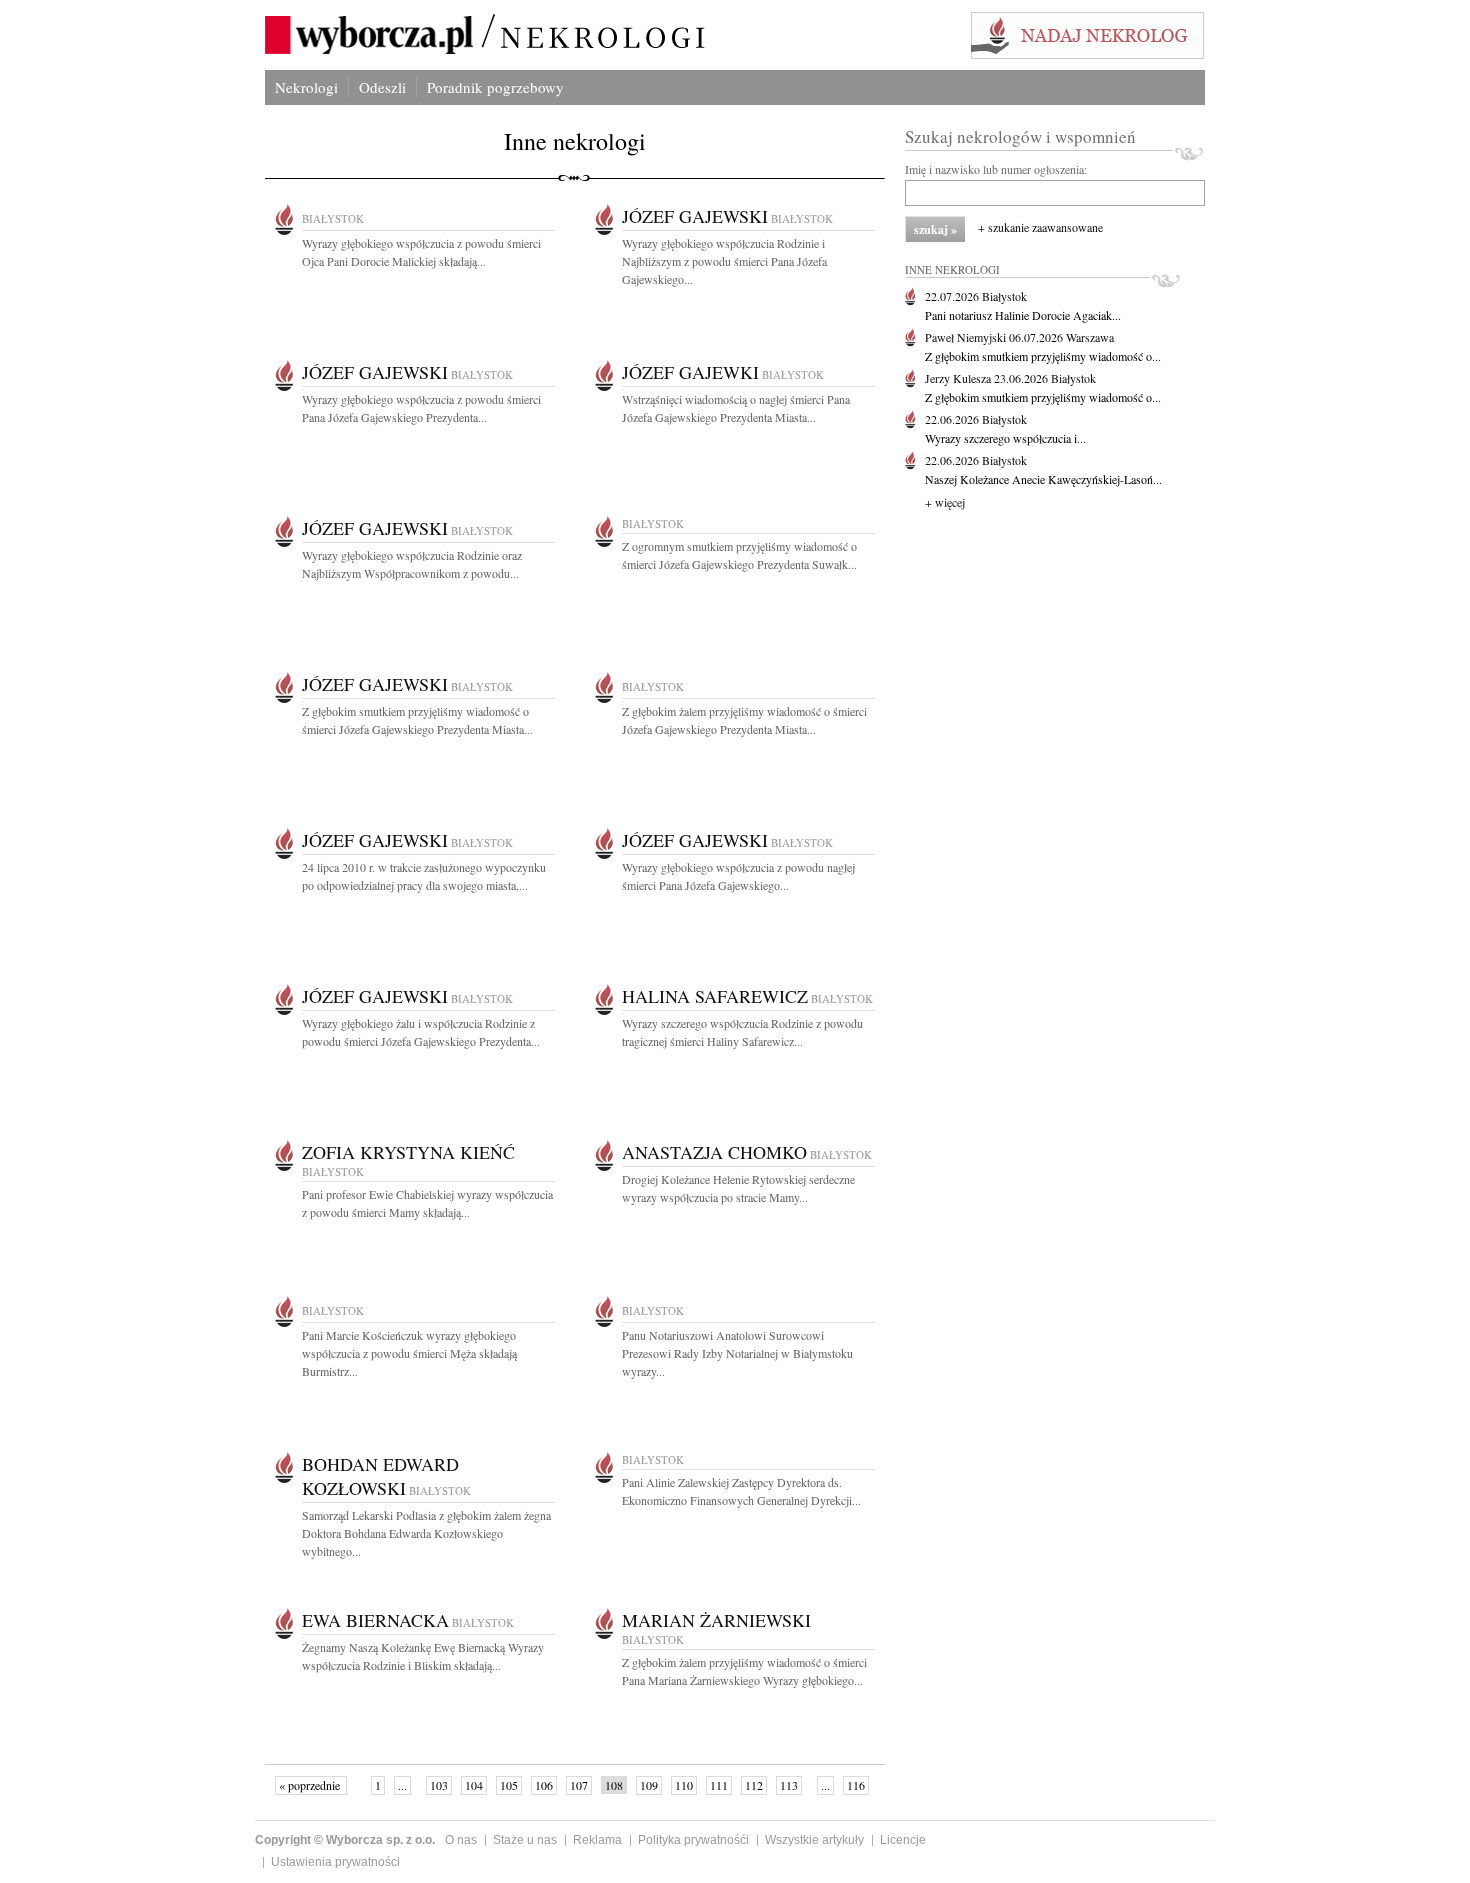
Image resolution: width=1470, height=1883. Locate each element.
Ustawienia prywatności (335, 1862)
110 (684, 1785)
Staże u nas (525, 1840)
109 (649, 1785)
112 (754, 1785)
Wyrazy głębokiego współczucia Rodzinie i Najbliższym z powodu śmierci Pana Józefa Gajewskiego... (724, 261)
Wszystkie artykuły (814, 1840)
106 (544, 1785)
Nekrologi (306, 87)
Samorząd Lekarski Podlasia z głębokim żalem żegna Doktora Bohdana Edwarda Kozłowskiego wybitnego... (426, 1533)
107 (579, 1785)
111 (719, 1785)
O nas (461, 1840)
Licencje (903, 1840)
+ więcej (945, 502)
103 (439, 1785)
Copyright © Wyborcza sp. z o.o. (345, 1840)
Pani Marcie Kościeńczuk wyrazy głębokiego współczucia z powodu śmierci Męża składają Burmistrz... (409, 1353)
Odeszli (382, 87)
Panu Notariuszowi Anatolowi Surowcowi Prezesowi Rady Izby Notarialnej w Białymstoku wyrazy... (737, 1353)
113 (789, 1785)
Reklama (597, 1840)
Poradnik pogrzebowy (495, 87)
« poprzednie (311, 1785)
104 (474, 1785)
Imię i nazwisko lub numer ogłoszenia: (996, 169)
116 (856, 1785)
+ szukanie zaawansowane (1040, 227)
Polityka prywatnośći (693, 1840)
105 (509, 1785)
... (402, 1785)
